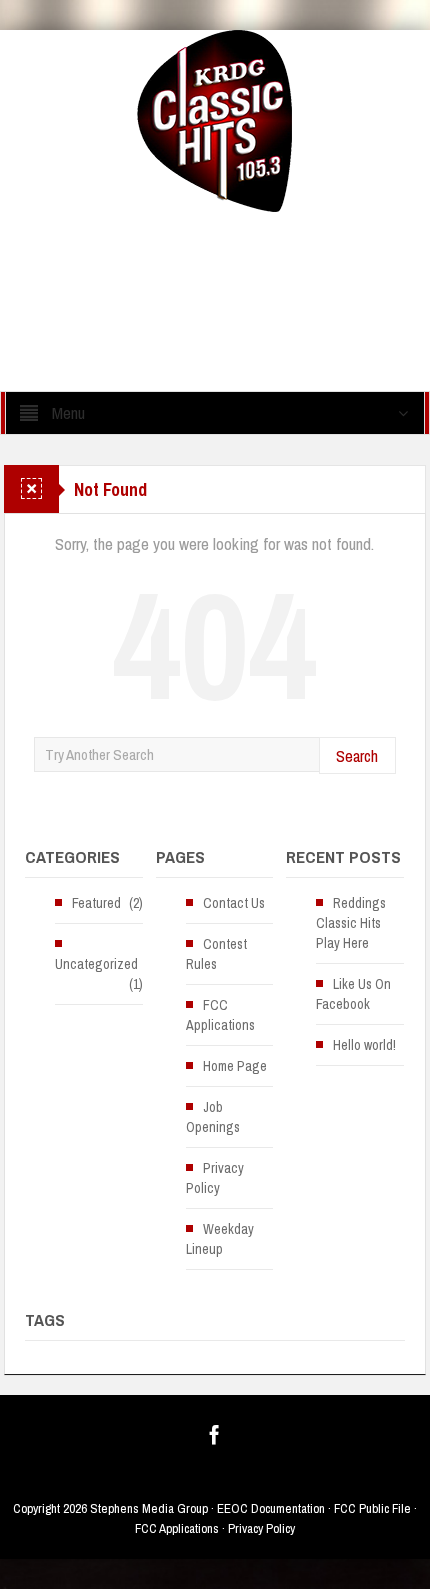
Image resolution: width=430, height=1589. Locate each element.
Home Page (235, 1066)
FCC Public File (372, 1508)
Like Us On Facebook (353, 994)
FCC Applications (220, 1015)
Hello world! (364, 1045)
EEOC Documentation (271, 1508)
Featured (96, 903)
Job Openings (213, 1117)
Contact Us (234, 903)
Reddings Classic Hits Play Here (351, 923)
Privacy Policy (215, 1178)
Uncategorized (96, 964)
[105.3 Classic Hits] (214, 120)
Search (357, 755)
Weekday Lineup (220, 1239)
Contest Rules (216, 954)
